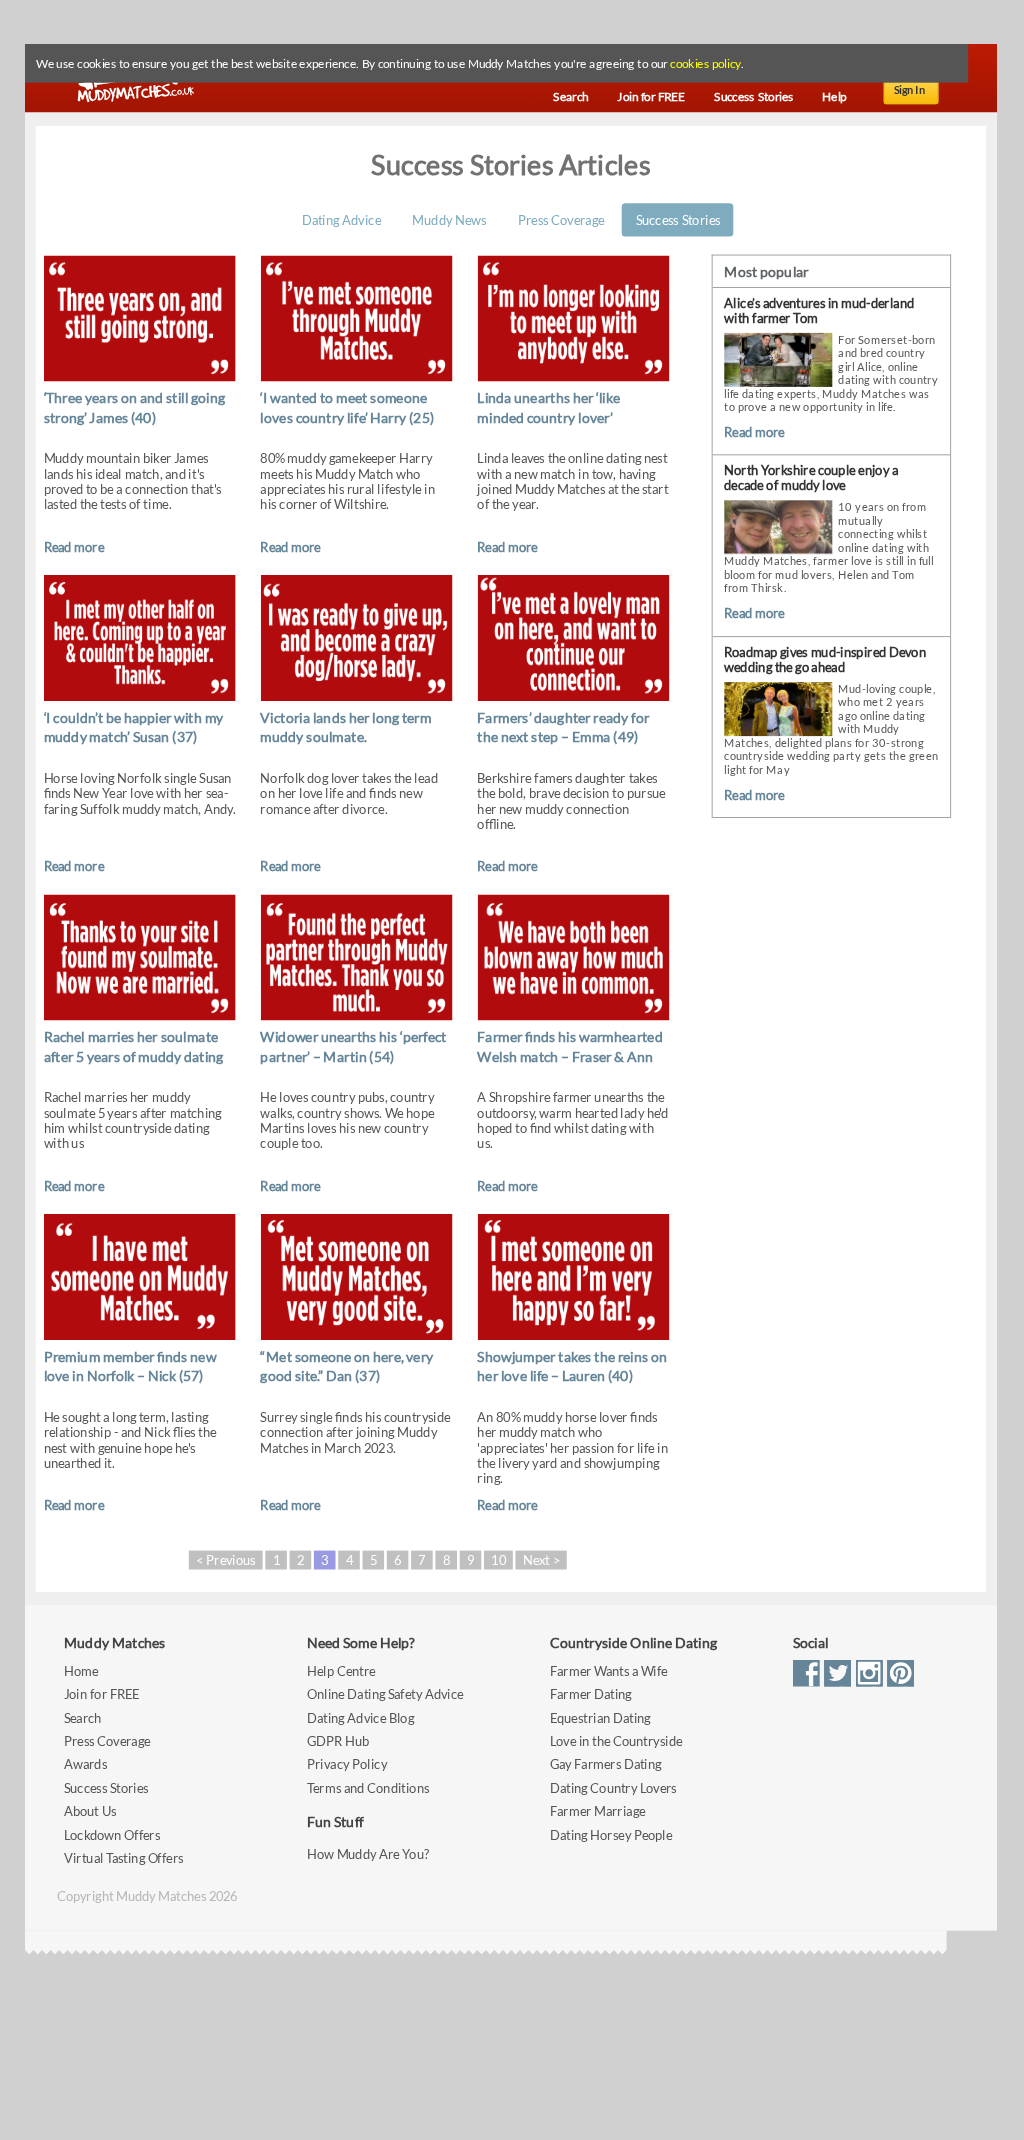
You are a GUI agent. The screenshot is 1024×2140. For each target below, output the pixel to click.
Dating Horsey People (611, 1834)
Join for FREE (102, 1694)
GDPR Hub (338, 1741)
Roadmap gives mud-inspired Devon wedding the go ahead (825, 659)
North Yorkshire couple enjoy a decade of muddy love (811, 478)
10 (498, 1559)
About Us (90, 1811)
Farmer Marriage (597, 1811)
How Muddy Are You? (368, 1854)
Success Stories (678, 219)
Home (81, 1670)
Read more (74, 546)
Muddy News (449, 219)
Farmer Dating (591, 1694)
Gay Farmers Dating (606, 1764)
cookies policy (705, 64)
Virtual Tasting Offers (124, 1858)
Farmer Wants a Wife (609, 1670)
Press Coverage (561, 219)
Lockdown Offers (112, 1834)
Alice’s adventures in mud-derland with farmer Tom (819, 310)
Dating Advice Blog (360, 1717)
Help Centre (341, 1670)
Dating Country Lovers (613, 1787)
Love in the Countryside (616, 1741)
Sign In (910, 90)
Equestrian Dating (600, 1717)
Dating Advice (341, 219)
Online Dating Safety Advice (385, 1694)
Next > (541, 1559)
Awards (85, 1764)
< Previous (225, 1559)
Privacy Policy (347, 1764)
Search (83, 1717)
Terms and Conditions (368, 1787)
